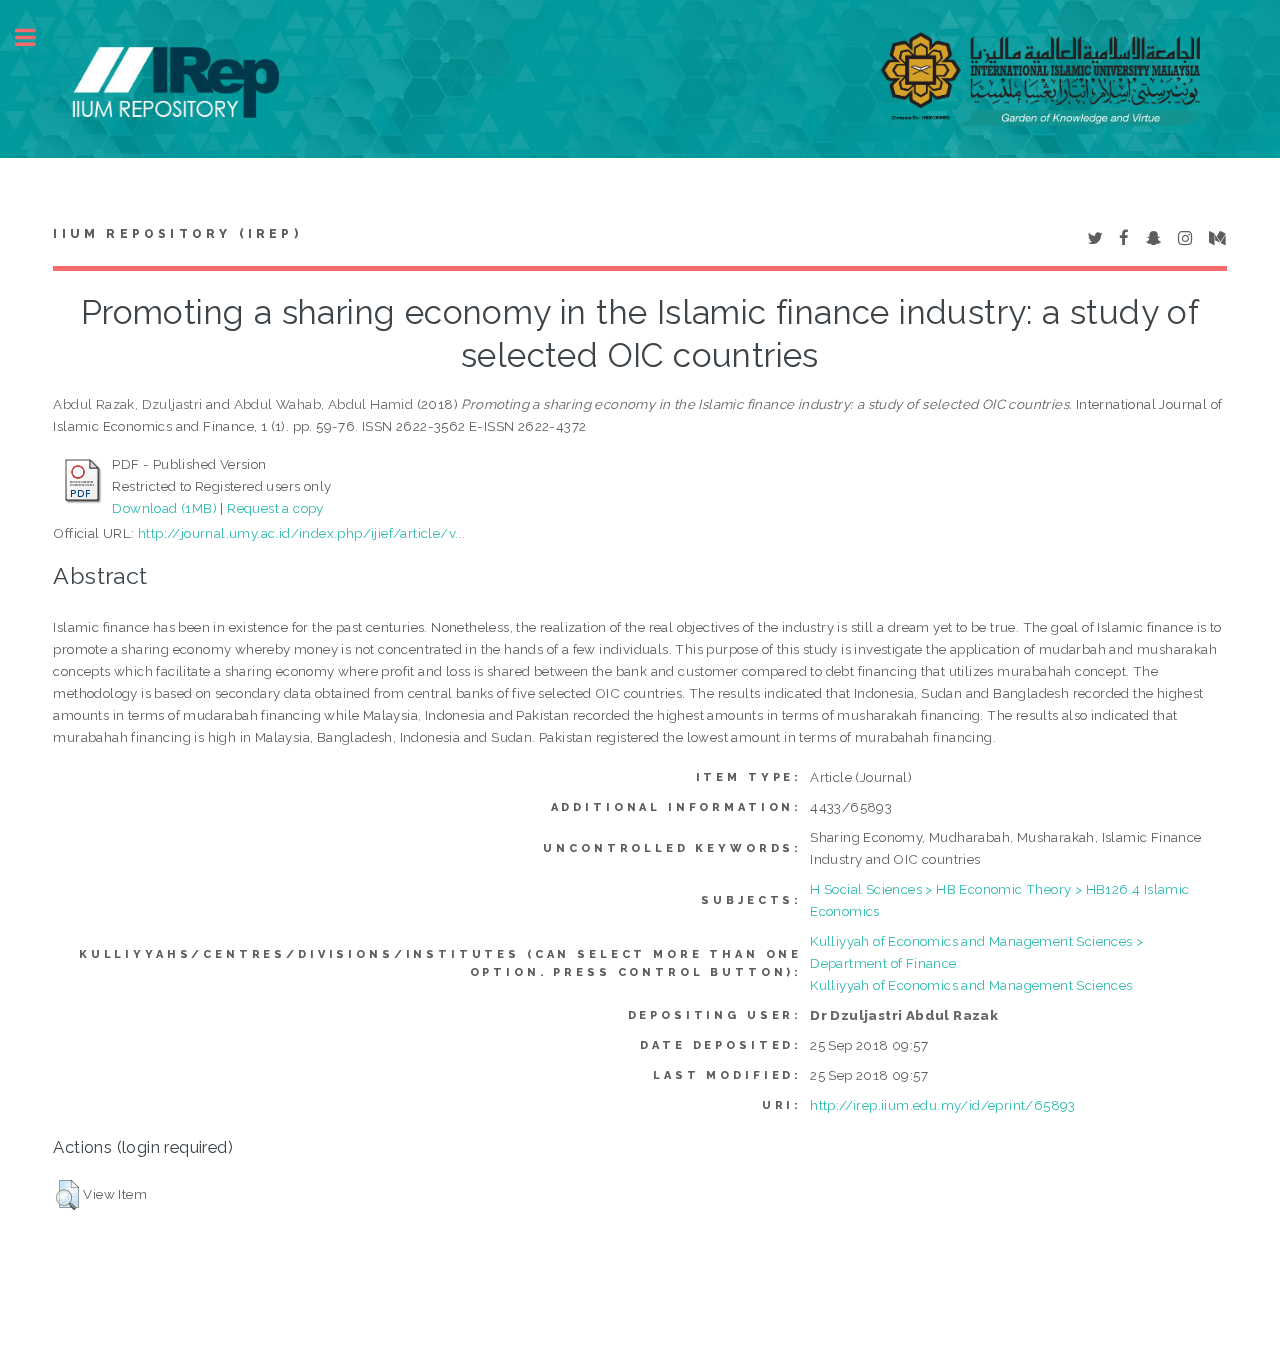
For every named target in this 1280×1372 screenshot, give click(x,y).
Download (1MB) (164, 508)
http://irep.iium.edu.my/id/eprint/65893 (943, 1105)
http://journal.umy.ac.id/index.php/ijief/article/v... (301, 533)
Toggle (36, 37)
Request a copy (275, 508)
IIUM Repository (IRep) (177, 234)
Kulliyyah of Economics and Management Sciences (971, 985)
